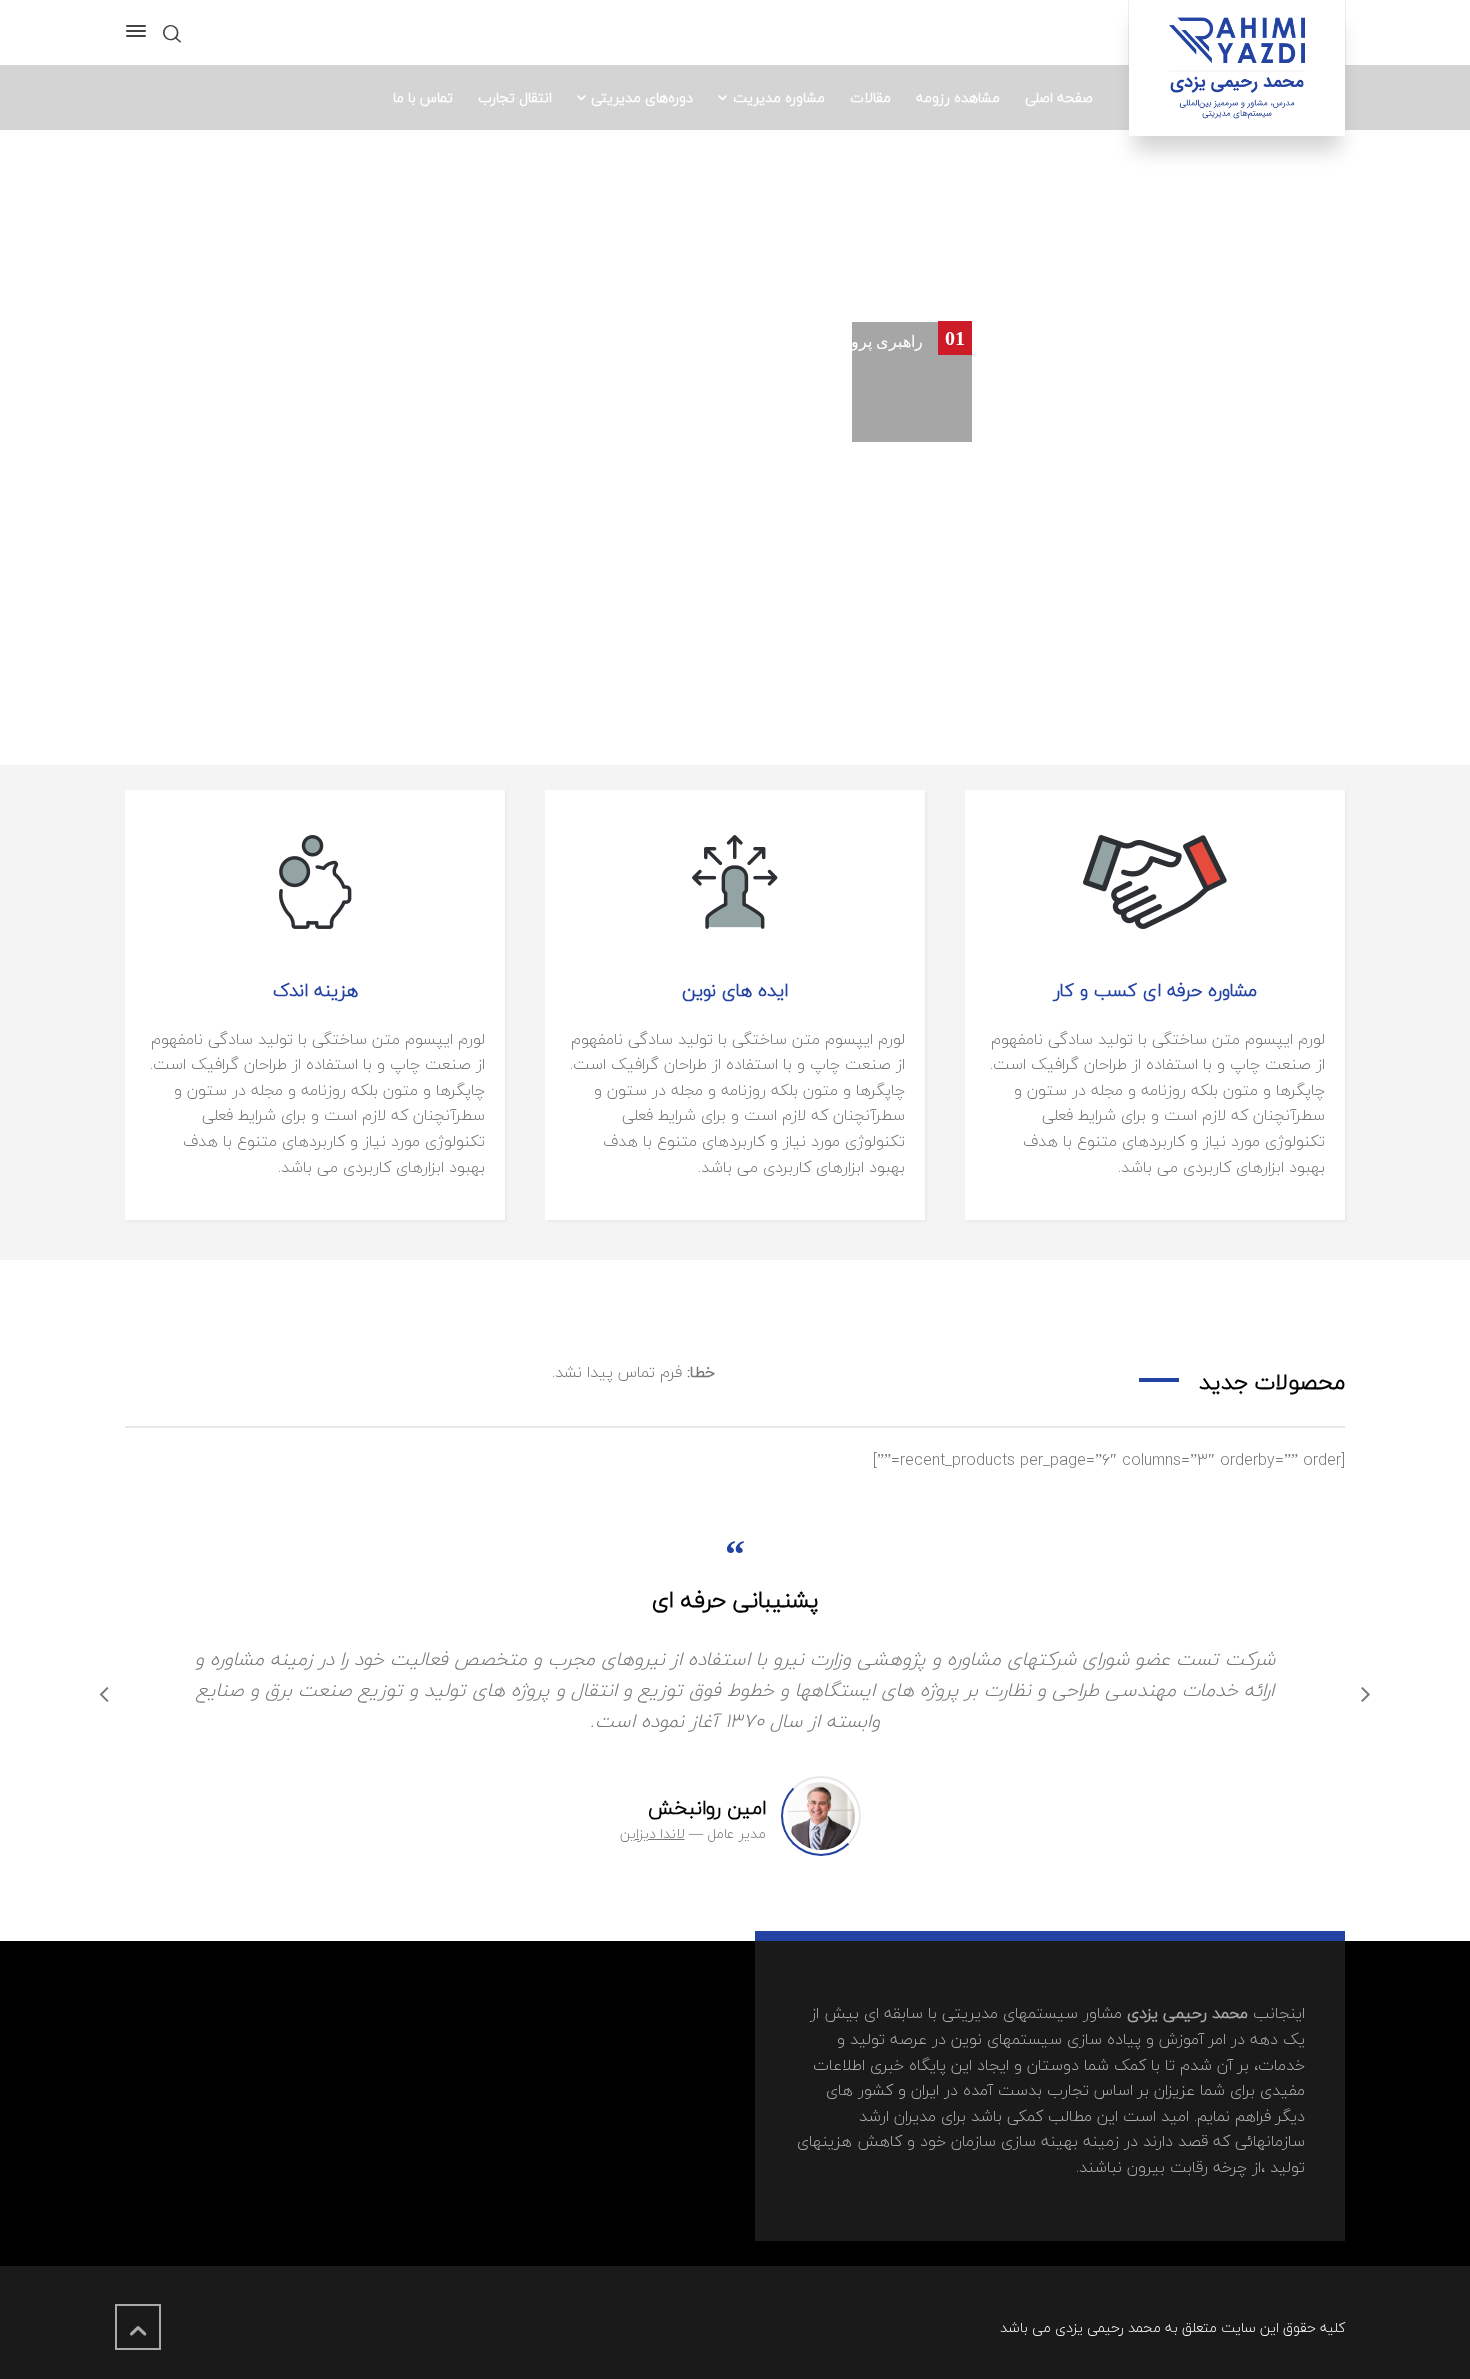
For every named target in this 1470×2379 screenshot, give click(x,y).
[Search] (172, 32)
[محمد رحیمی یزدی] (1237, 68)
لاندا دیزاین (652, 1833)
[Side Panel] (140, 31)
